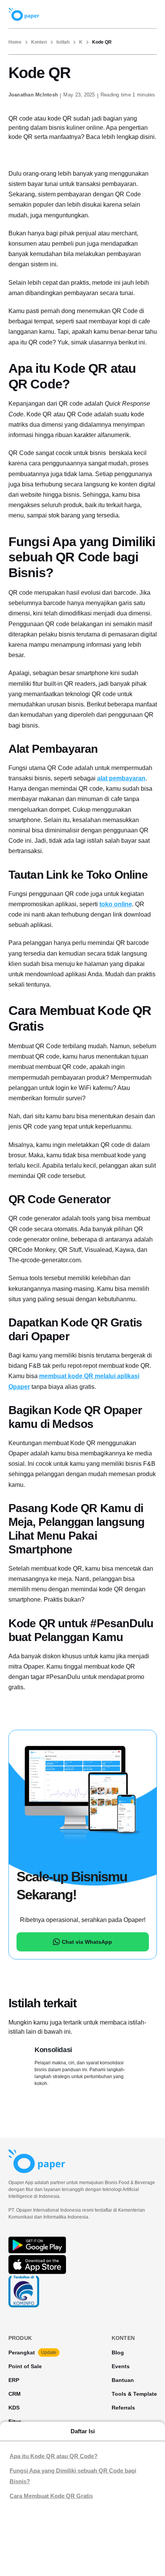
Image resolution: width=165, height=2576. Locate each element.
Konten (39, 42)
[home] (24, 14)
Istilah (63, 42)
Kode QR (102, 42)
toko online (116, 904)
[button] (147, 14)
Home (15, 42)
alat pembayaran (121, 778)
